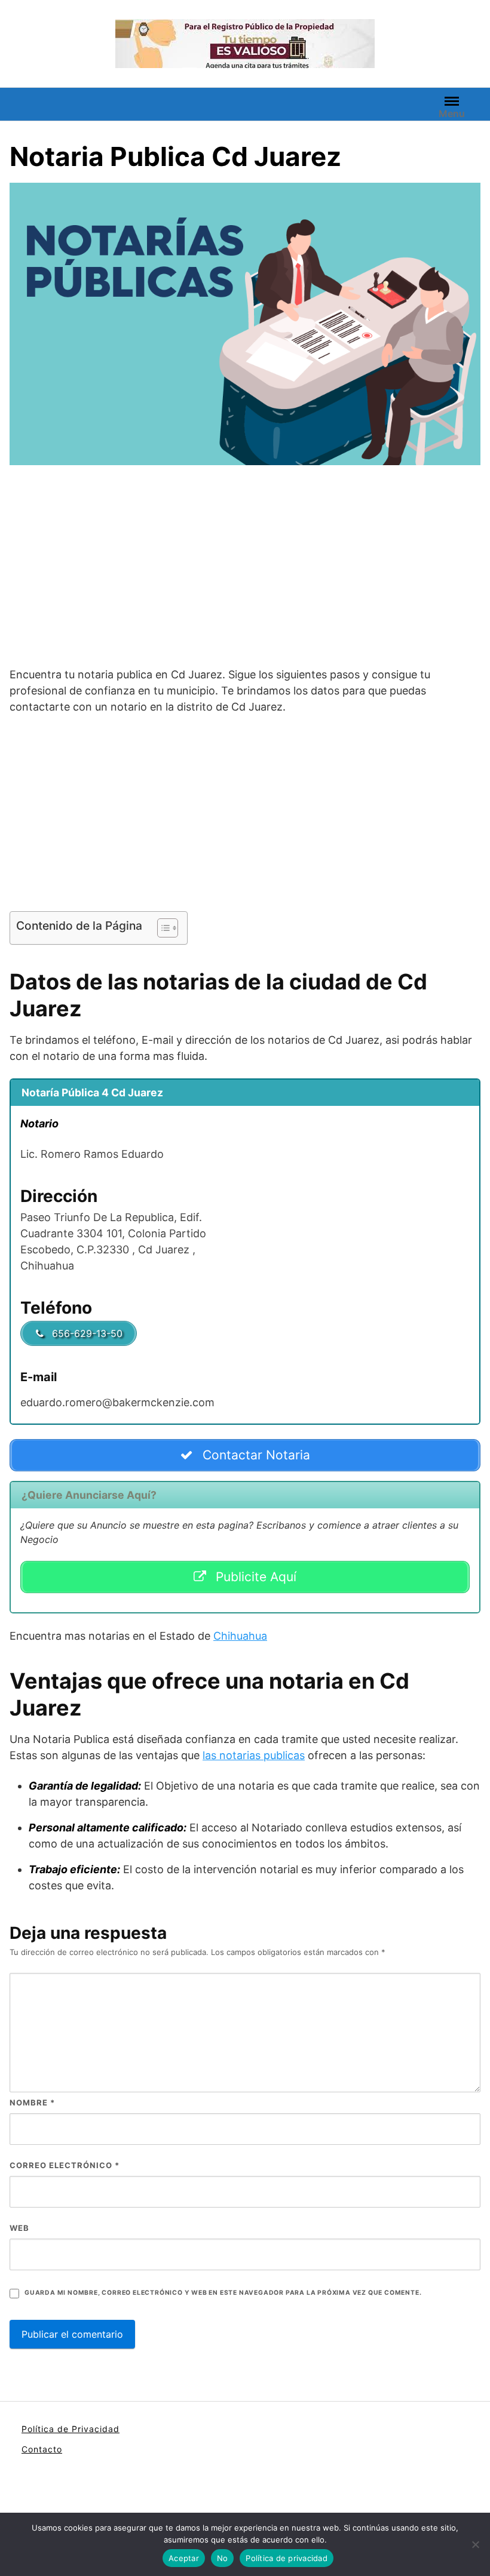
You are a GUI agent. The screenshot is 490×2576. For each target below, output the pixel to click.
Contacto (42, 2449)
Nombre (32, 2102)
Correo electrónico (65, 2165)
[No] (475, 2544)
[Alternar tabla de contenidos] (162, 928)
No (223, 2558)
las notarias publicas (254, 1755)
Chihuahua (240, 1636)
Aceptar (184, 2558)
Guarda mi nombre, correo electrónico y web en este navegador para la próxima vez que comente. (223, 2293)
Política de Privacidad (71, 2429)
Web (19, 2228)
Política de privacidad (287, 2558)
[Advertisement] (245, 568)
